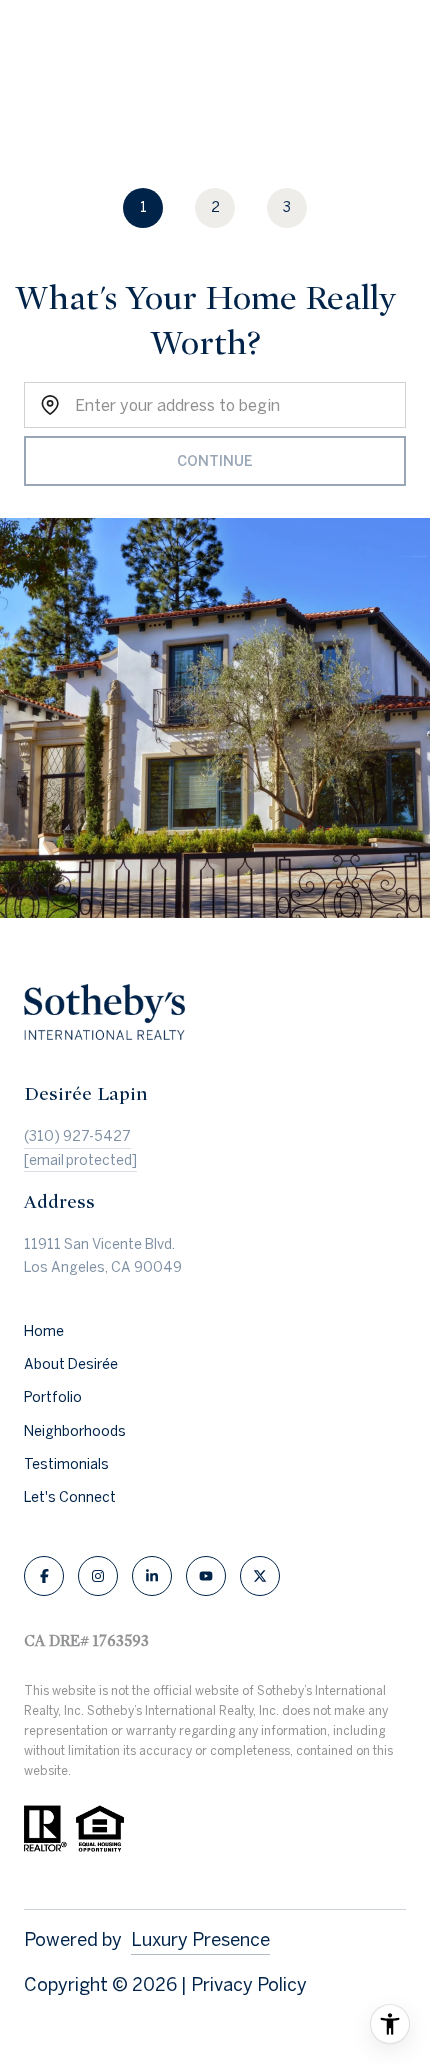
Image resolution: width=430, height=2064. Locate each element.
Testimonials (66, 1464)
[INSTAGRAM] (98, 1576)
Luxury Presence (200, 1939)
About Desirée (71, 1364)
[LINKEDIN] (152, 1576)
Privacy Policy (249, 1984)
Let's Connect (70, 1497)
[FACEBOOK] (44, 1576)
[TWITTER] (260, 1576)
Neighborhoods (75, 1431)
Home (44, 1331)
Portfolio (53, 1397)
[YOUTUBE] (206, 1576)
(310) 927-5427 (77, 1136)
